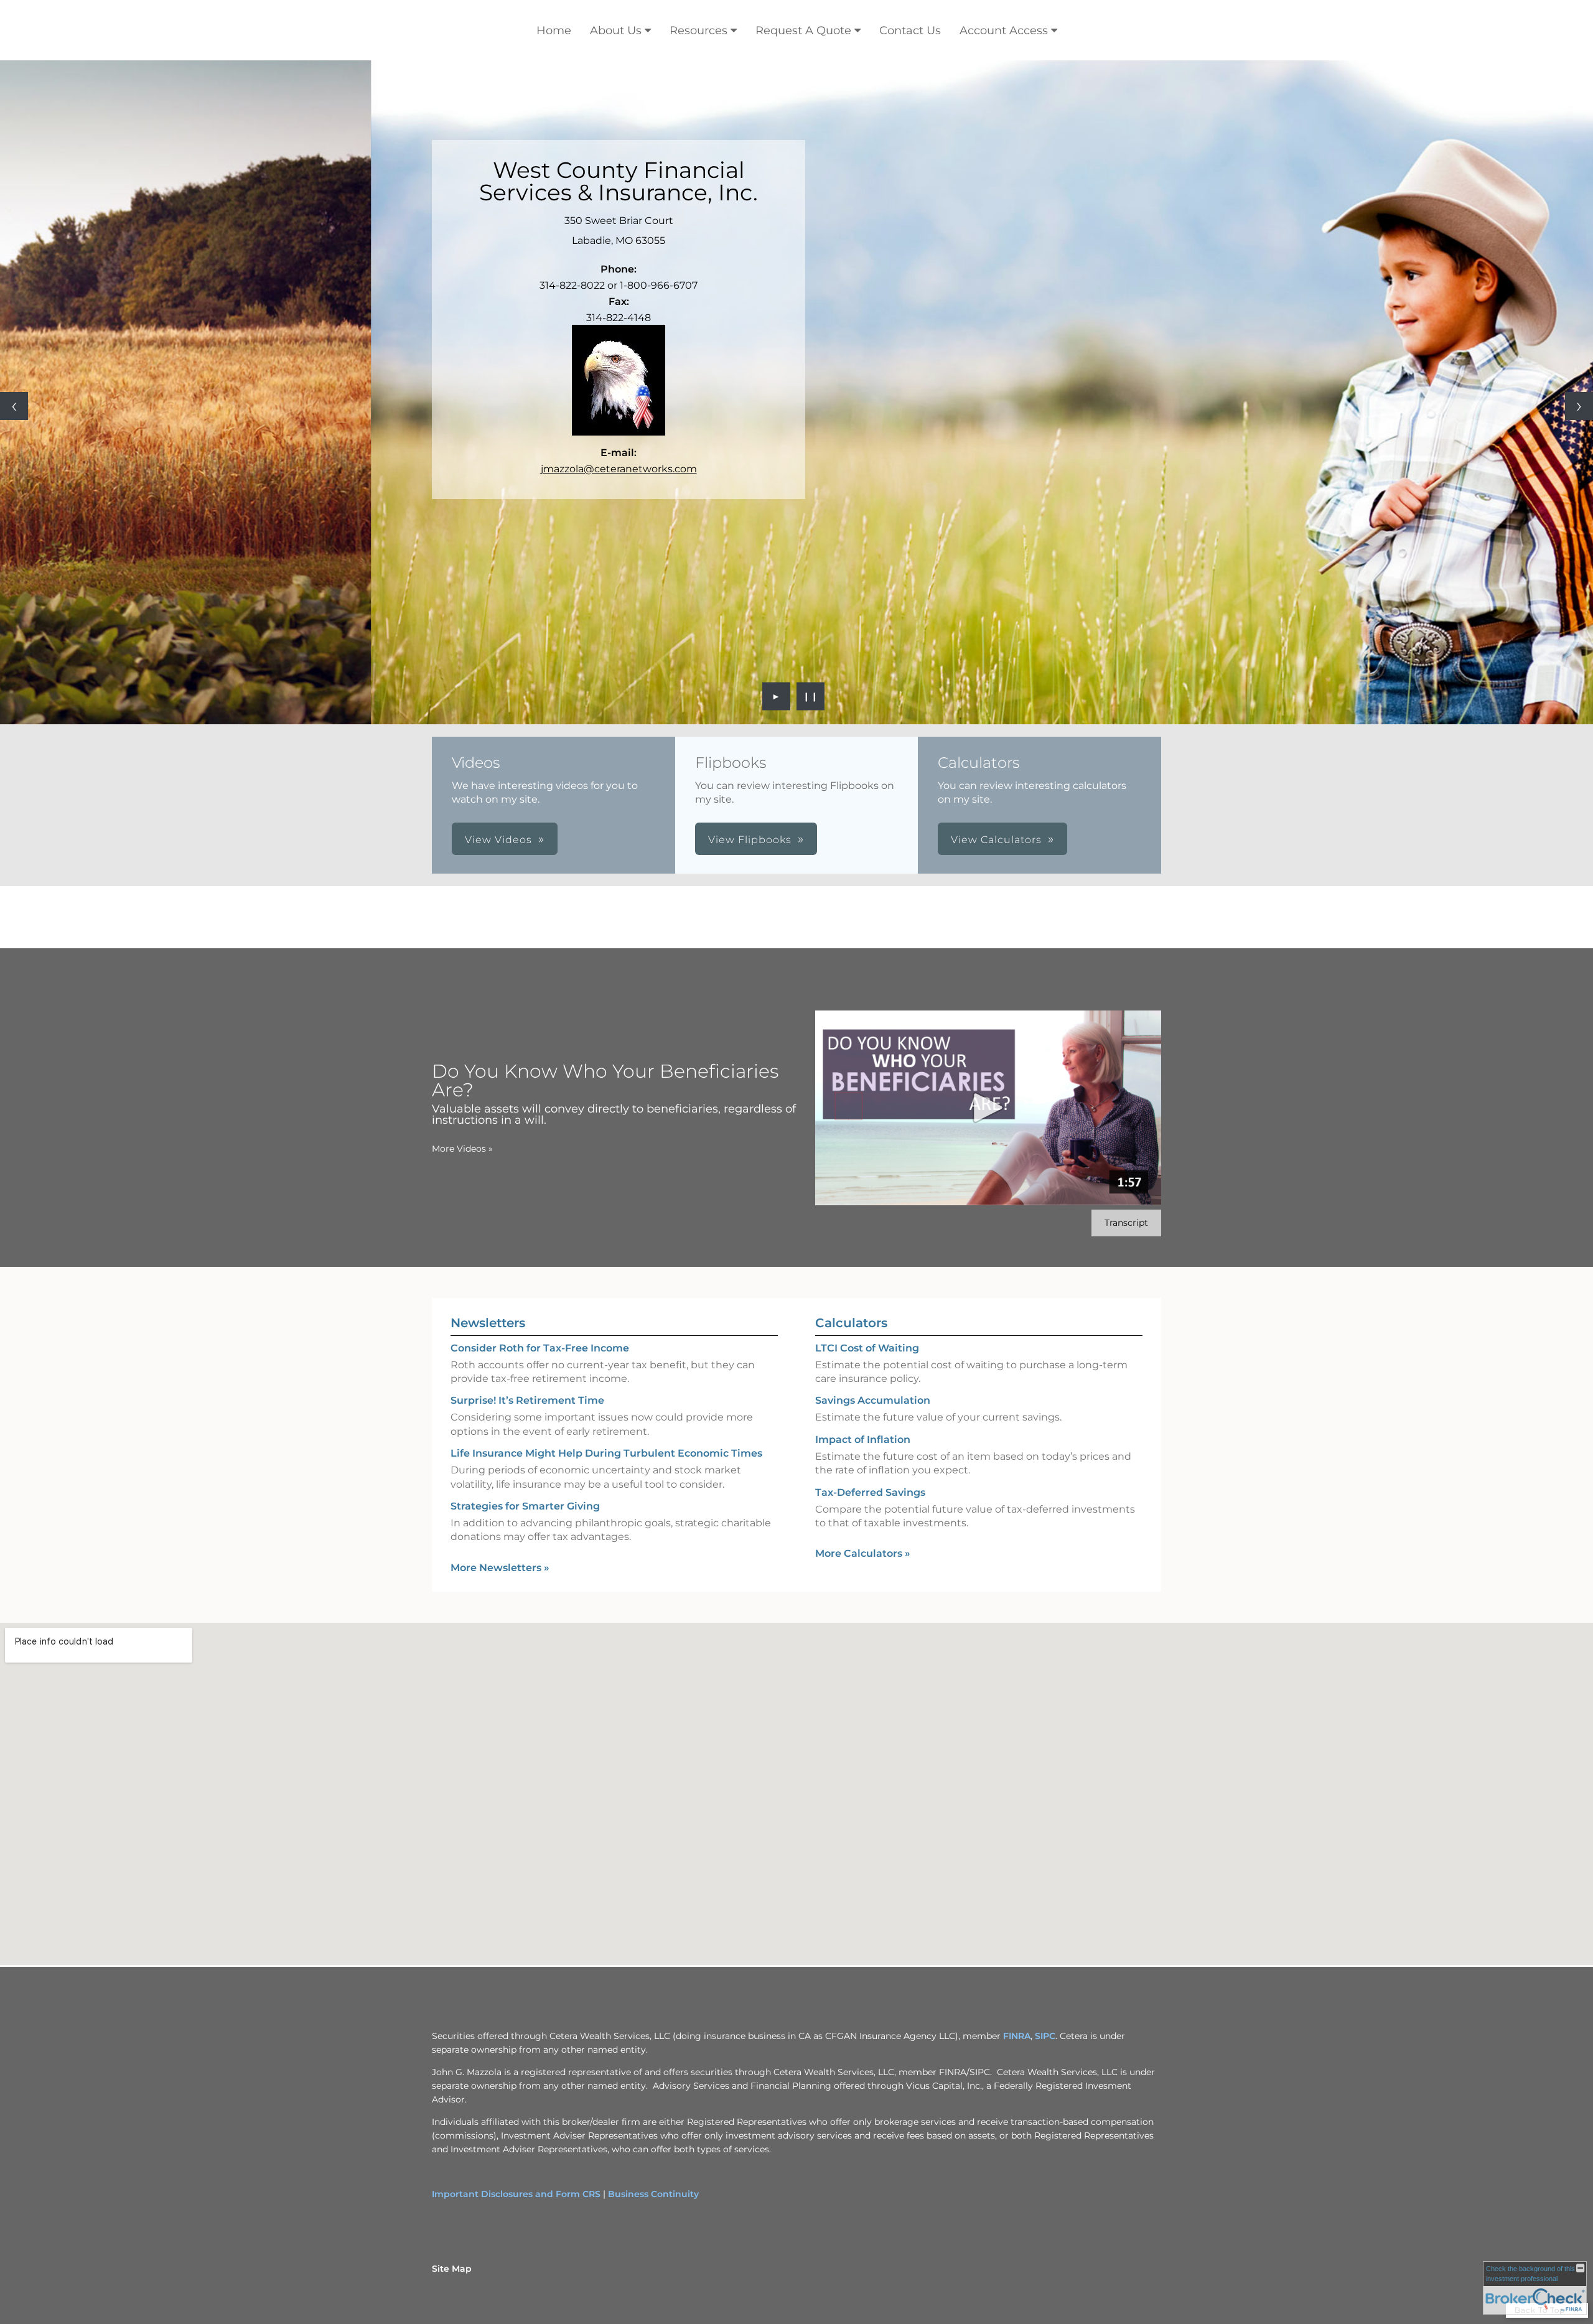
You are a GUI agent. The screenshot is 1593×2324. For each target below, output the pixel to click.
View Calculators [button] (996, 840)
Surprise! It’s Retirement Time (527, 1400)
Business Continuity (653, 2194)
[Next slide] (1579, 406)
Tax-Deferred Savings (870, 1492)
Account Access (1004, 30)
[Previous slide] (14, 406)
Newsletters (488, 1323)
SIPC (1045, 2036)
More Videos (462, 1149)
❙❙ (811, 696)
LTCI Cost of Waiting (867, 1348)
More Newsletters (500, 1568)
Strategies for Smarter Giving (525, 1506)
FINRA (1017, 2036)
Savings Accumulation (873, 1400)
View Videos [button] (498, 840)
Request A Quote (803, 30)
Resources (698, 30)
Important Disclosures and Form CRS (516, 2194)
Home (554, 30)
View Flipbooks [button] (750, 840)
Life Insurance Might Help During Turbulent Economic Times (606, 1453)
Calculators (851, 1323)
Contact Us (910, 30)
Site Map (452, 2269)
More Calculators (863, 1553)
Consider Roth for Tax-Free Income (540, 1348)
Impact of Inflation (863, 1440)
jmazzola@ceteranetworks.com (619, 469)
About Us (616, 30)
